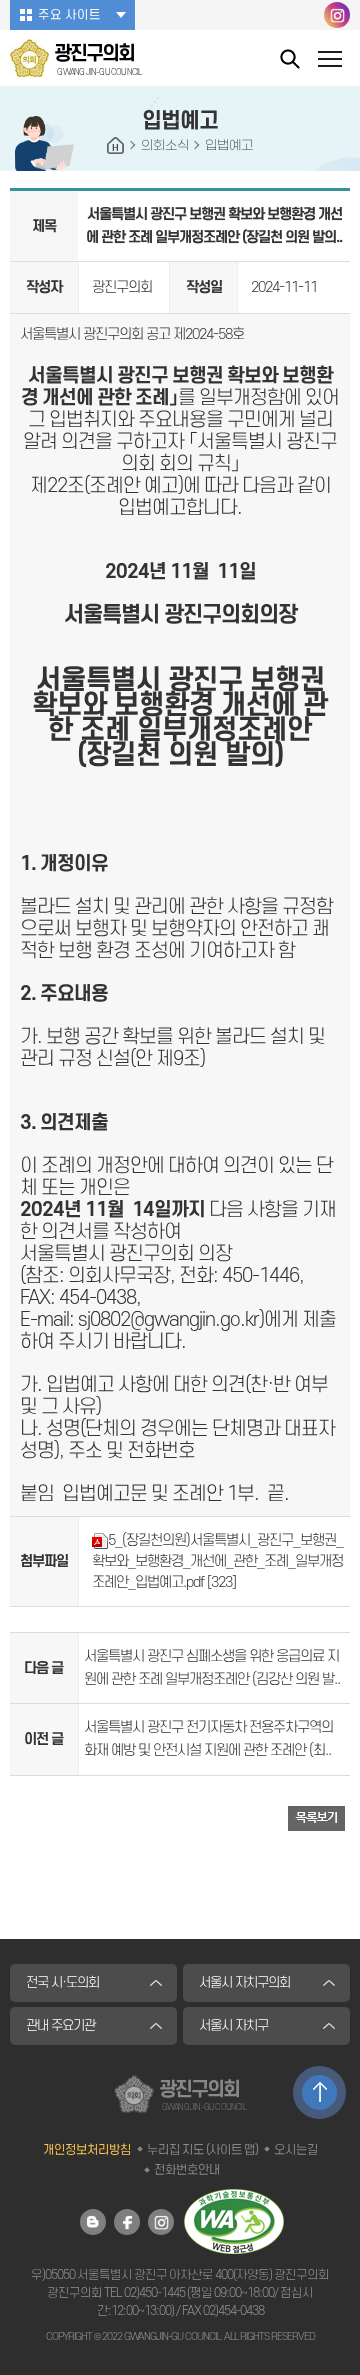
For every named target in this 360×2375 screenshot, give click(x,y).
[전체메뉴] (330, 61)
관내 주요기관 (60, 2025)
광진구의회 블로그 (93, 2222)
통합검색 (290, 58)
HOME (116, 146)
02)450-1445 (154, 2293)
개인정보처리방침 (87, 2150)
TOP (319, 2092)
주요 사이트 (69, 15)
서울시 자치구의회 (244, 1982)
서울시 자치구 (233, 2025)
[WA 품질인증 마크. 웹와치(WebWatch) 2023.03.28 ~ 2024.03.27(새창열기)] (234, 2221)
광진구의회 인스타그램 (337, 15)
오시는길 (296, 2150)
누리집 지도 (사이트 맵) (202, 2150)
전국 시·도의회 (62, 1982)
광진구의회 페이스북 (127, 2222)
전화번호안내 (187, 2170)
